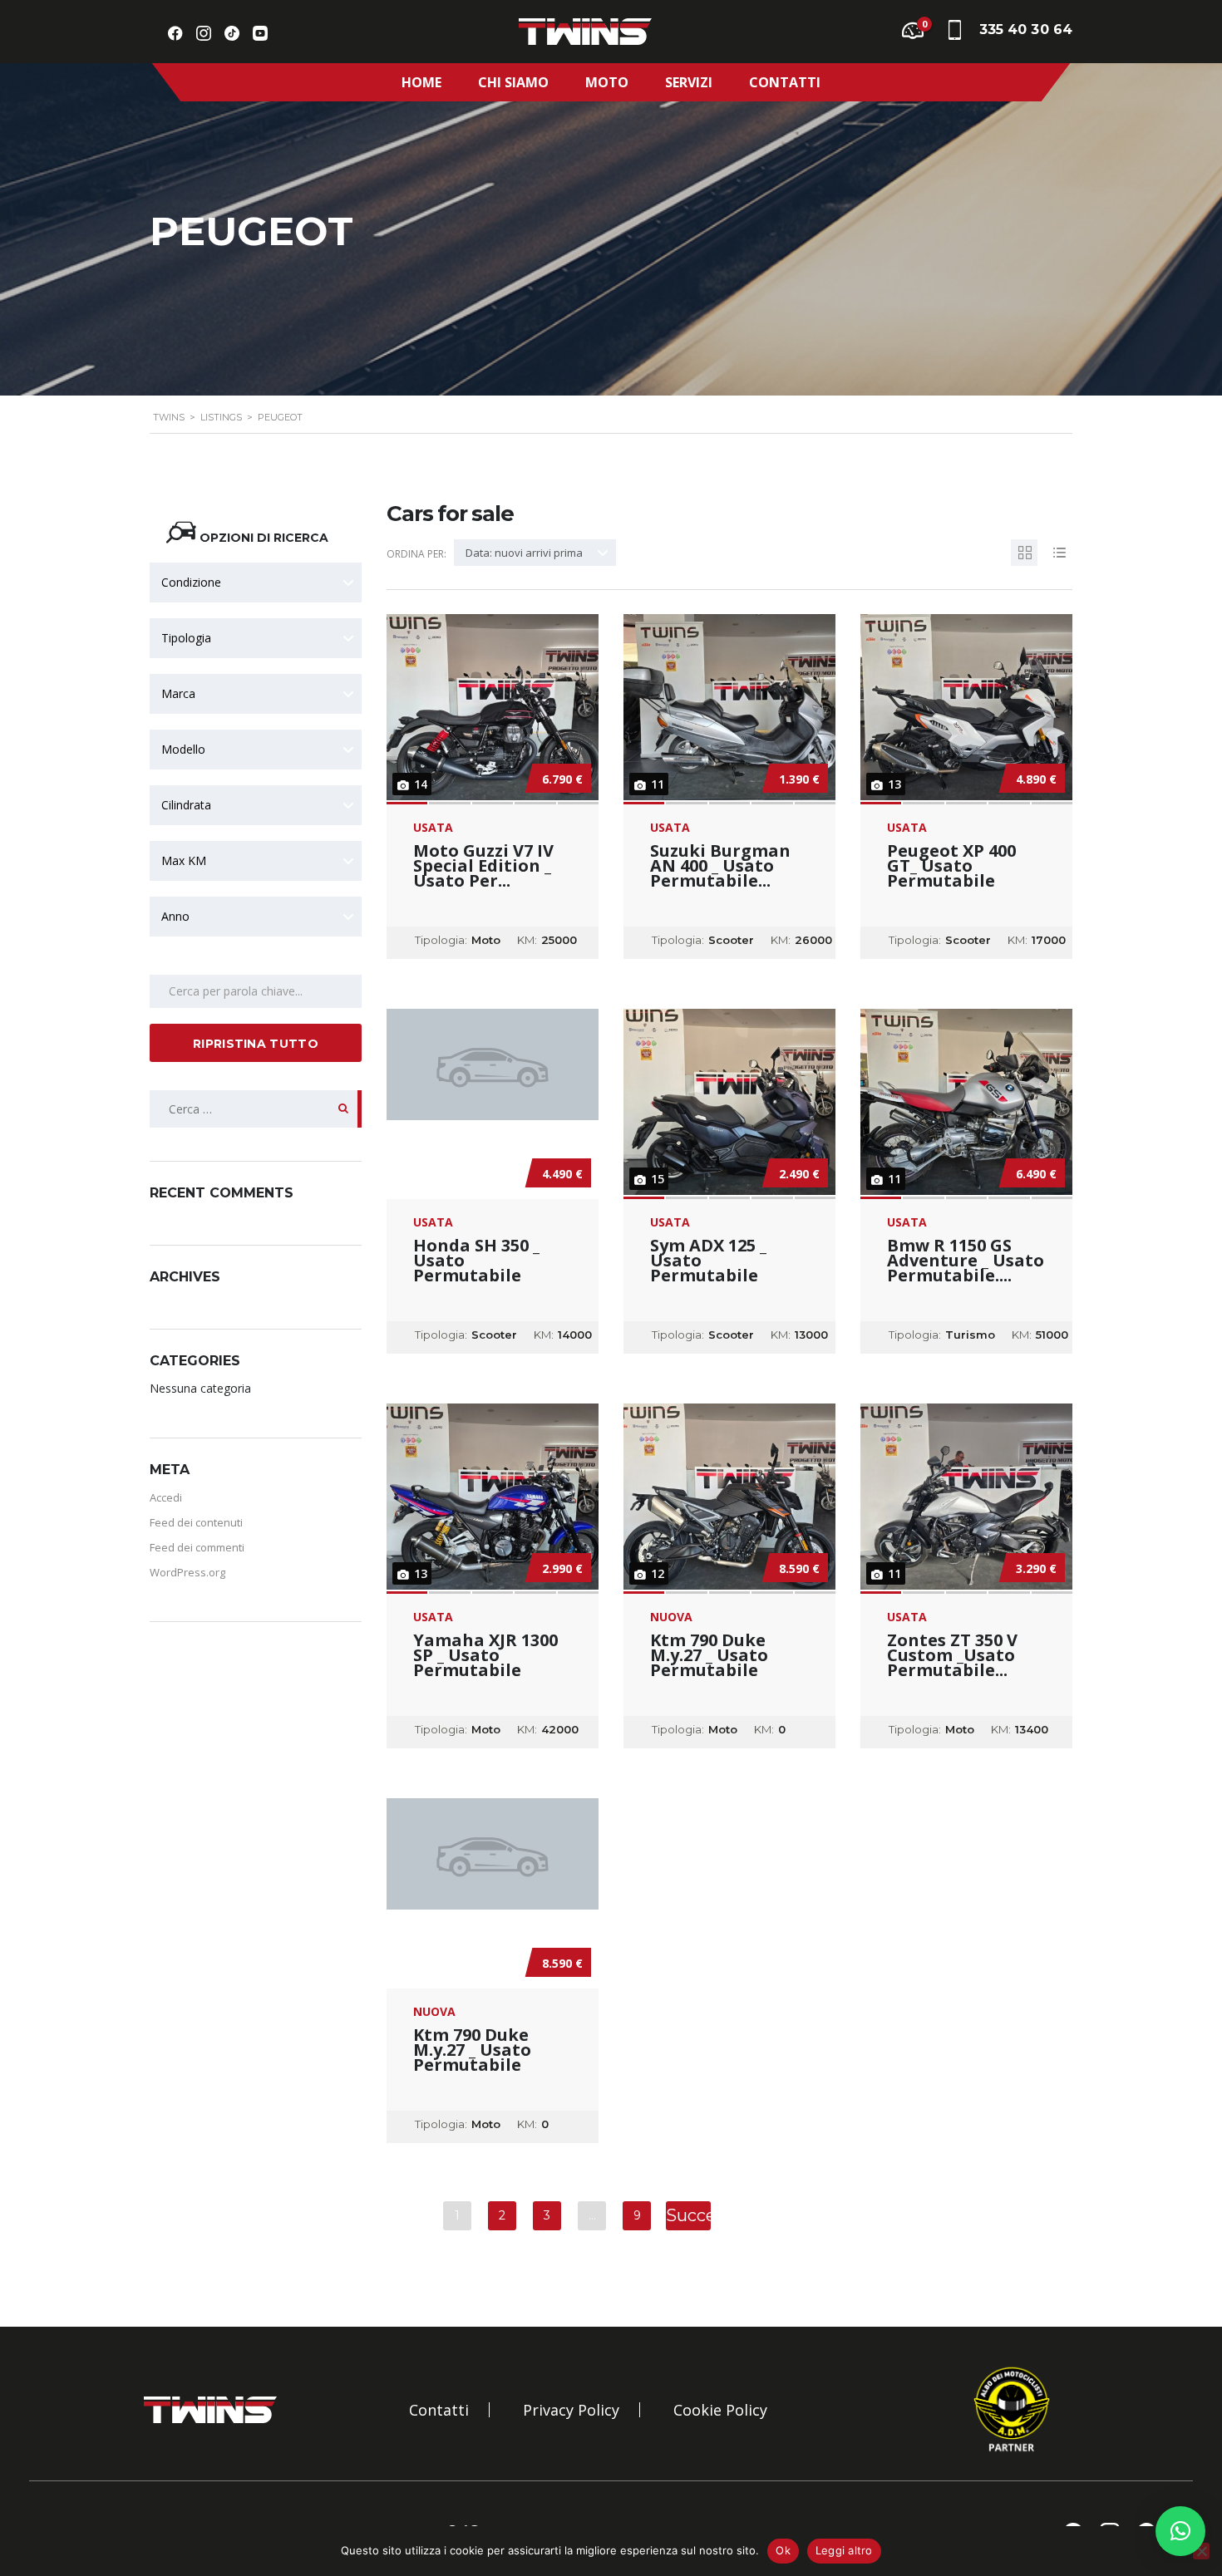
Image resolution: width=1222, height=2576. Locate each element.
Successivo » (688, 2218)
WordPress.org (187, 1572)
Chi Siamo (513, 82)
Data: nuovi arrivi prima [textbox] (524, 553)
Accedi (166, 1497)
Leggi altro (844, 2550)
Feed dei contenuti (196, 1522)
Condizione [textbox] (191, 582)
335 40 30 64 (1026, 29)
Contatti (785, 82)
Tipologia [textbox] (186, 638)
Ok (783, 2550)
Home (421, 82)
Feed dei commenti (197, 1547)
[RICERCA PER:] (256, 1109)
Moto (607, 82)
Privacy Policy (571, 2410)
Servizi (689, 82)
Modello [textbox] (183, 749)
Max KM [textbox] (184, 860)
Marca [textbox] (178, 693)
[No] (1201, 2551)
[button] (1180, 2531)
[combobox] (256, 583)
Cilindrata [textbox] (186, 805)
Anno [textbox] (175, 916)
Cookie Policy (720, 2410)
